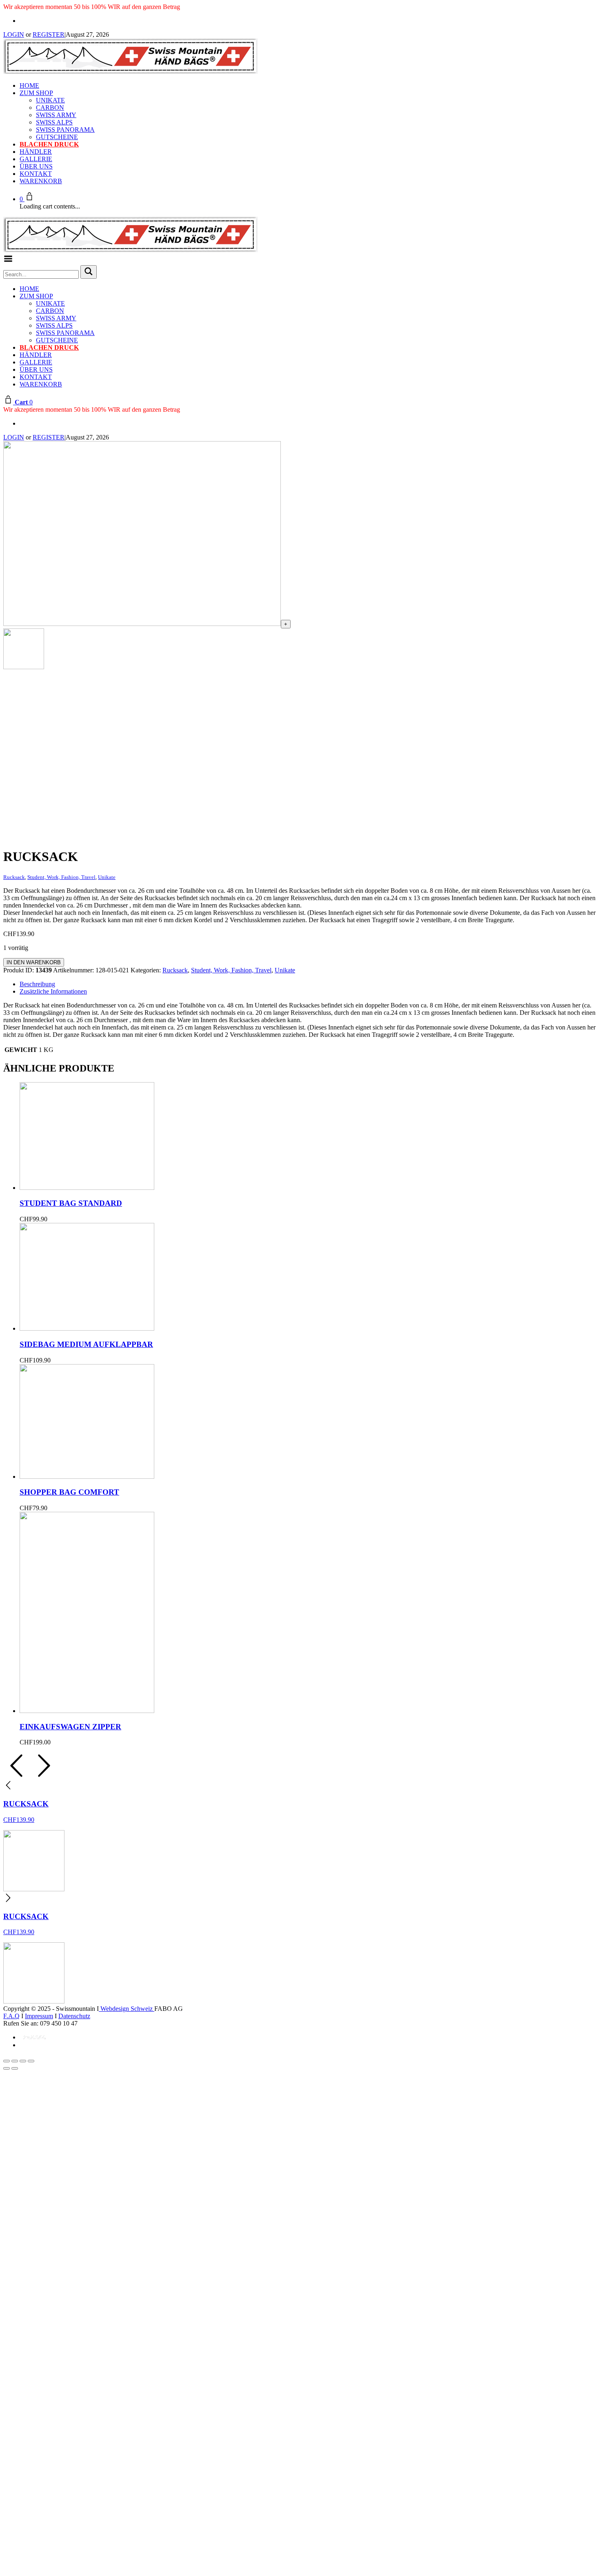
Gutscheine (57, 137)
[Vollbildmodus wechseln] (15, 2061)
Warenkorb (41, 181)
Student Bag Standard (71, 1203)
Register (49, 34)
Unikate (50, 100)
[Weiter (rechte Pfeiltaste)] (15, 2068)
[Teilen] (23, 2061)
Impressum (39, 2016)
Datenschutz (74, 2016)
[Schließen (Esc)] (31, 2061)
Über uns (36, 166)
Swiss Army (56, 115)
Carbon (50, 108)
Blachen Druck (49, 144)
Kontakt (36, 174)
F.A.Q (11, 2016)
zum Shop (36, 93)
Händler (36, 152)
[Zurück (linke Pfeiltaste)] (7, 2068)
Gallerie (36, 159)
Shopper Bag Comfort (69, 1492)
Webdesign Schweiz (127, 2009)
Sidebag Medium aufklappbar (86, 1344)
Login (14, 34)
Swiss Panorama (65, 130)
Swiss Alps (54, 122)
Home (29, 85)
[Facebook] (22, 21)
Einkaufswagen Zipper (70, 1727)
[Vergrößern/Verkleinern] (7, 2061)
